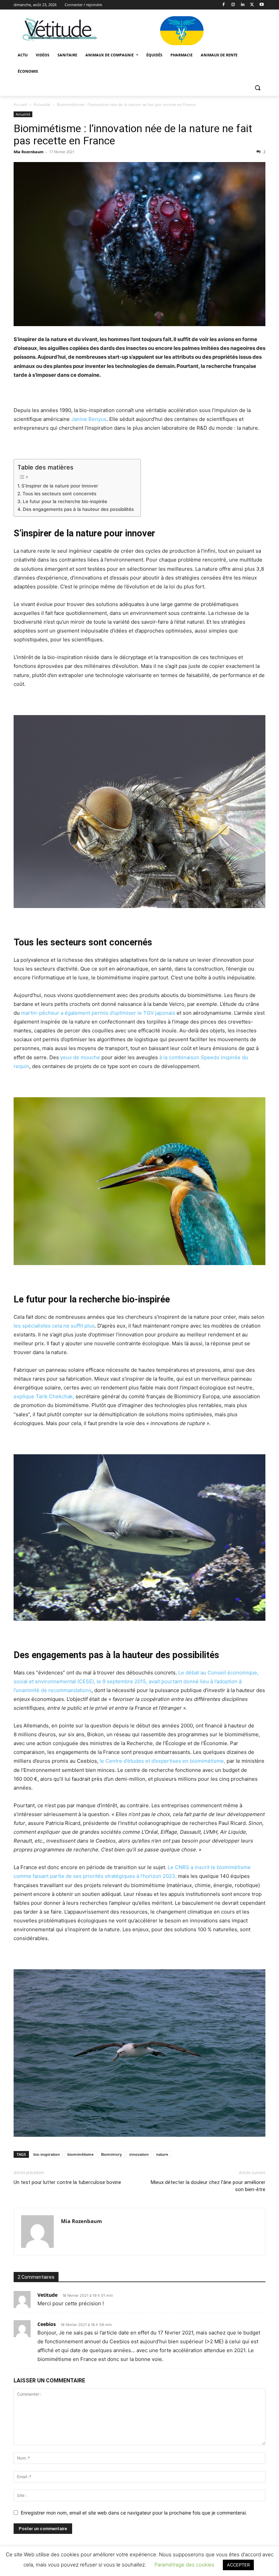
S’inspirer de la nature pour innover (60, 486)
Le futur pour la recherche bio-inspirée (65, 501)
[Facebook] (224, 5)
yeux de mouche (80, 1057)
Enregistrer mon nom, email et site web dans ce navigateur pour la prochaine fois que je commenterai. (134, 2513)
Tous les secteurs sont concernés (59, 494)
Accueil (20, 104)
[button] (257, 88)
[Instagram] (233, 5)
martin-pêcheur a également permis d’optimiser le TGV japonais (98, 1013)
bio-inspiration (47, 2154)
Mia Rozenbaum (29, 152)
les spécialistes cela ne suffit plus (54, 1326)
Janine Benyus (89, 419)
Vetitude (47, 2295)
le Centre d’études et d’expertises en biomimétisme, (162, 1761)
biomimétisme (80, 2154)
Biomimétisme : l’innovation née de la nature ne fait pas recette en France (133, 135)
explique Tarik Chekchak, (44, 1396)
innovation (139, 2154)
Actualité (42, 104)
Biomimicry (111, 2154)
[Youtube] (261, 5)
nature (162, 2154)
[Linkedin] (243, 5)
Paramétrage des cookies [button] (184, 2565)
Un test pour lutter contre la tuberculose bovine (67, 2182)
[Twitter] (252, 5)
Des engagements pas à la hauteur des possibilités (78, 509)
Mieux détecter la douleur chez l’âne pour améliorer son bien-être (208, 2186)
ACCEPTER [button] (238, 2565)
